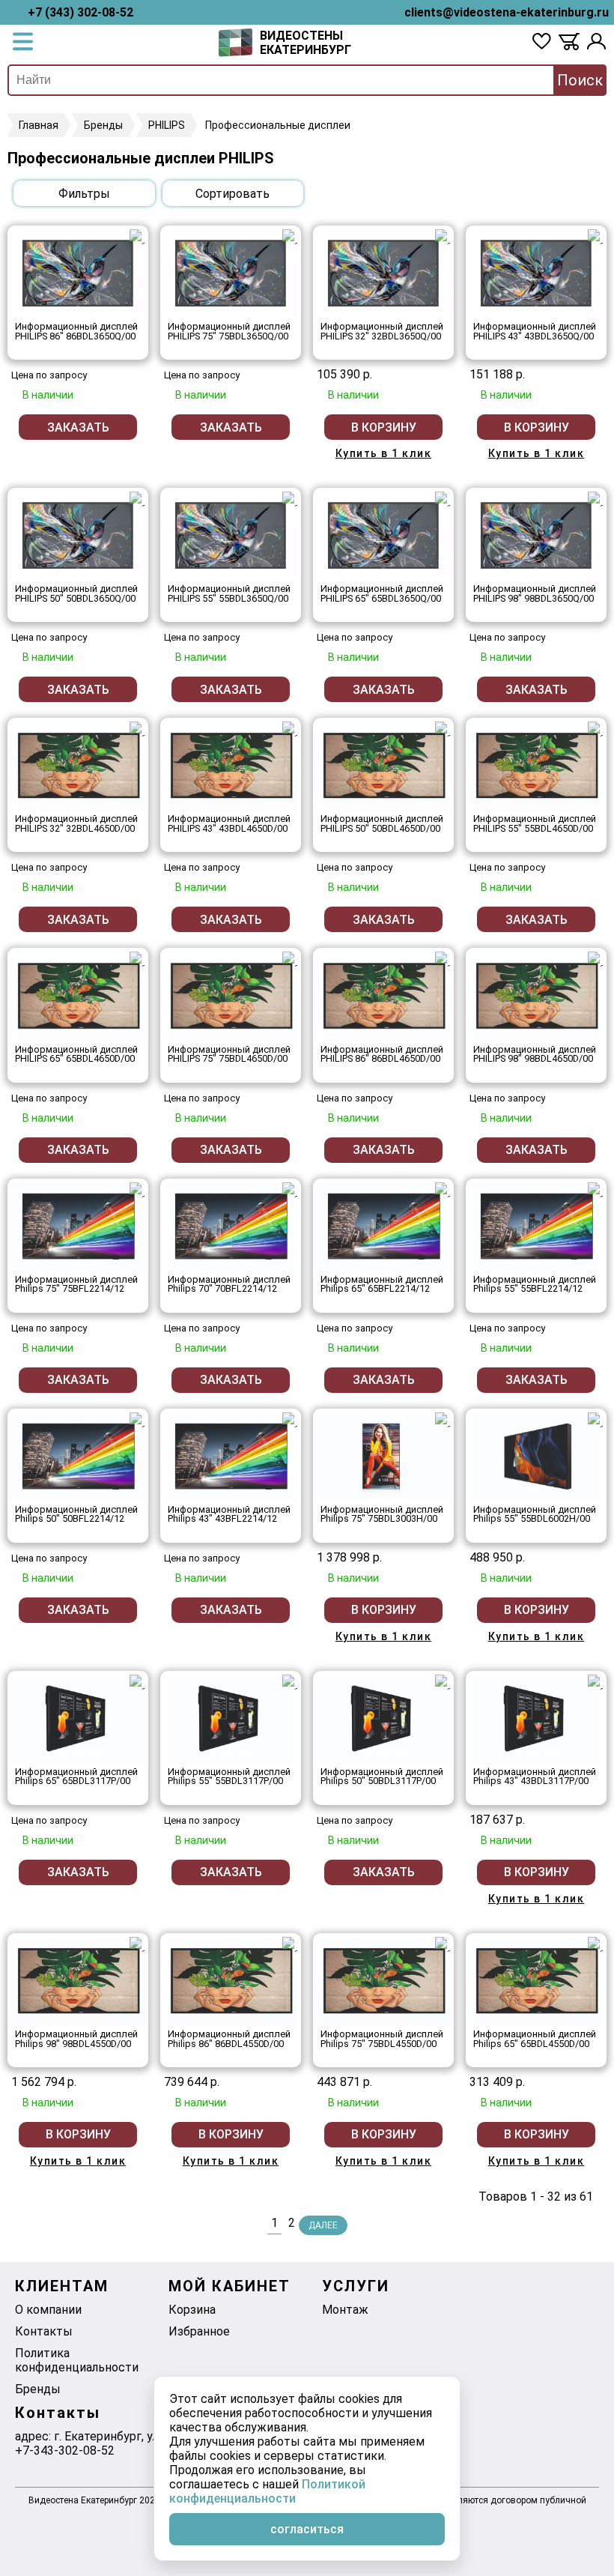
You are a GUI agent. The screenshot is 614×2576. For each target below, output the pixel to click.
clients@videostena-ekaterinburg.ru (507, 12)
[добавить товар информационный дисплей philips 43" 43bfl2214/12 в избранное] (290, 1420)
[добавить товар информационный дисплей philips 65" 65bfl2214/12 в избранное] (443, 1190)
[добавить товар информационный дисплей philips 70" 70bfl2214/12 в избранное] (290, 1190)
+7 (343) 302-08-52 (80, 12)
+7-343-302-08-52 (65, 2450)
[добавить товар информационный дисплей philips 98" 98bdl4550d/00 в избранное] (137, 1944)
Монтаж (345, 2310)
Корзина (192, 2310)
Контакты (44, 2331)
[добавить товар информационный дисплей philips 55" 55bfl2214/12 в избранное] (595, 1190)
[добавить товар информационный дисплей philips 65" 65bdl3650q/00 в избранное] (443, 499)
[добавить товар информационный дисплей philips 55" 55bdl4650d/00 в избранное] (595, 729)
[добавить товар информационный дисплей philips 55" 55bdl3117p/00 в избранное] (290, 1682)
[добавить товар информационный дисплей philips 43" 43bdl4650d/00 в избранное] (290, 729)
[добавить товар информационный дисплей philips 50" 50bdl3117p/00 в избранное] (443, 1682)
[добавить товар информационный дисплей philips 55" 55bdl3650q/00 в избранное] (290, 499)
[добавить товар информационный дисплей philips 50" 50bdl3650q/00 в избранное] (137, 499)
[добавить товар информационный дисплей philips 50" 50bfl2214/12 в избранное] (137, 1420)
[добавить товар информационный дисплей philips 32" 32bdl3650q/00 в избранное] (443, 237)
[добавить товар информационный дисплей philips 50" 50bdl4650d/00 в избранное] (443, 729)
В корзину (384, 427)
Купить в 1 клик (384, 453)
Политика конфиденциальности (77, 2360)
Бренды (38, 2389)
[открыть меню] (23, 43)
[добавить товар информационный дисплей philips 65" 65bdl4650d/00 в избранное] (137, 959)
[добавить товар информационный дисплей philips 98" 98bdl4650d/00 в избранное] (595, 959)
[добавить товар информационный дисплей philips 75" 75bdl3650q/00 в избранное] (290, 237)
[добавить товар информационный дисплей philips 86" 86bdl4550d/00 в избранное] (290, 1944)
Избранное (199, 2331)
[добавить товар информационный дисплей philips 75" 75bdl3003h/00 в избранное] (443, 1420)
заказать (78, 427)
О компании (48, 2310)
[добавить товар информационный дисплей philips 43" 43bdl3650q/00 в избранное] (595, 237)
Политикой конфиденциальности (267, 2491)
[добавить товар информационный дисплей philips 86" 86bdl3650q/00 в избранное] (137, 237)
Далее (323, 2225)
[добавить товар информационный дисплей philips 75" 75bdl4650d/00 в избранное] (290, 959)
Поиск (580, 80)
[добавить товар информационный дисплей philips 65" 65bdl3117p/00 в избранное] (137, 1682)
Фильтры (84, 194)
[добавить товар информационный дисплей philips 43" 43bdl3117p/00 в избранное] (595, 1682)
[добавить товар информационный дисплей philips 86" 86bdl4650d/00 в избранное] (443, 959)
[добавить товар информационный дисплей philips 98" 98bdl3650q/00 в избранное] (595, 499)
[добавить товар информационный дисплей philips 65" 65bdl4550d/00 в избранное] (595, 1944)
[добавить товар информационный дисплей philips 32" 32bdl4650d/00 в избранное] (137, 729)
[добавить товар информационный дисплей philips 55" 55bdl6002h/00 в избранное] (595, 1420)
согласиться (307, 2529)
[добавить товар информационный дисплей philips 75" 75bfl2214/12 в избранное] (137, 1190)
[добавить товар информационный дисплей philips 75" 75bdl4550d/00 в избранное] (443, 1944)
